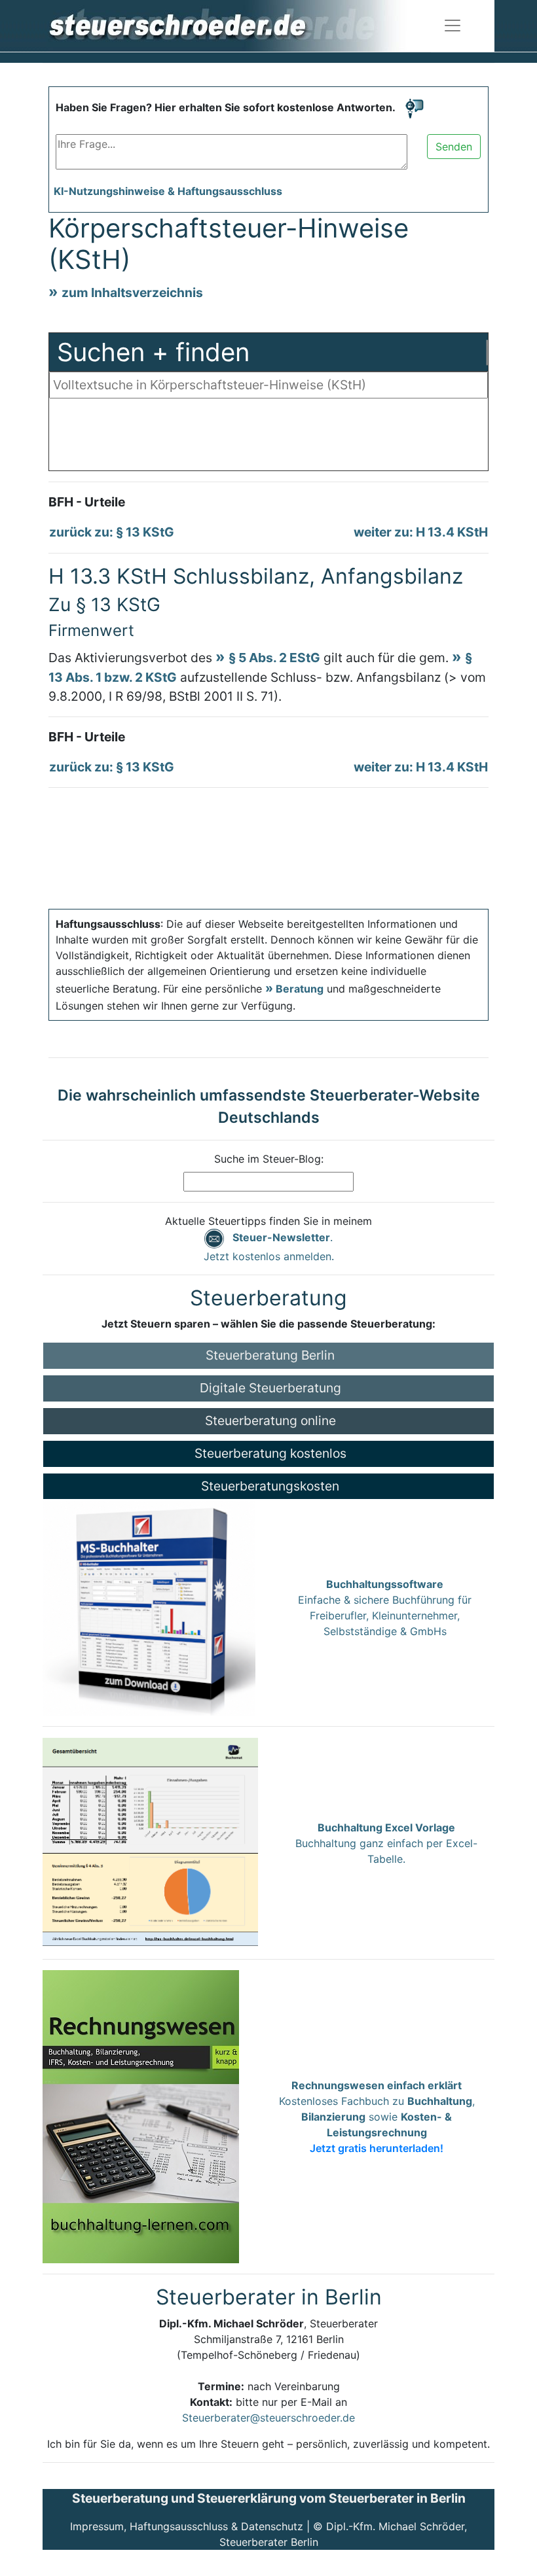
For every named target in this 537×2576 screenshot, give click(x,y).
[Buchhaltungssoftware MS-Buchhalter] (149, 1607)
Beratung (300, 989)
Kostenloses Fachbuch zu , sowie (377, 2117)
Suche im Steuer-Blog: (269, 1159)
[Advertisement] (268, 438)
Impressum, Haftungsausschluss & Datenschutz (187, 2526)
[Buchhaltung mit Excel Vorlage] (150, 1842)
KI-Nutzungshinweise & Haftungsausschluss (168, 191)
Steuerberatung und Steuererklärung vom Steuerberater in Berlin (269, 2498)
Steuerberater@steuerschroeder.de (268, 2418)
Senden (454, 147)
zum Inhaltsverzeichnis (132, 292)
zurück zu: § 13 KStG (112, 532)
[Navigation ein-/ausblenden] (453, 26)
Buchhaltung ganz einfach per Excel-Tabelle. (386, 1843)
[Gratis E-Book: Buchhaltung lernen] (141, 2116)
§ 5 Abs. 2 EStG (274, 658)
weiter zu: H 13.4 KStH (421, 532)
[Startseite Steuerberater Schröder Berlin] (238, 25)
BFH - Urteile (87, 502)
